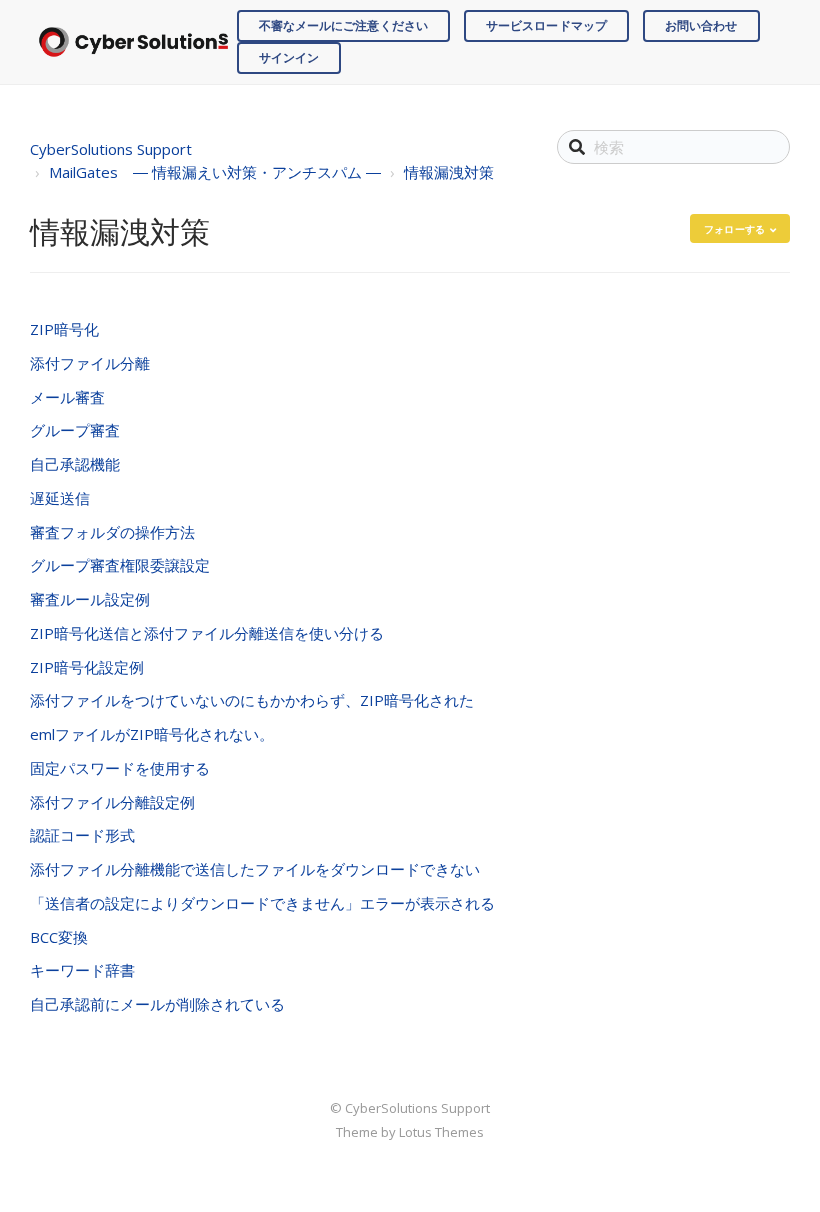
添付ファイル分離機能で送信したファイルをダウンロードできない (255, 869)
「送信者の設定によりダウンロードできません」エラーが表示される (262, 903)
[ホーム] (133, 41)
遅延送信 (60, 498)
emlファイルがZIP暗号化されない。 (152, 734)
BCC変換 (59, 937)
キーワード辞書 (82, 970)
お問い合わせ (701, 25)
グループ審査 (75, 430)
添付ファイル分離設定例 (112, 802)
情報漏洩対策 (449, 172)
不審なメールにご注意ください (343, 25)
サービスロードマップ (546, 25)
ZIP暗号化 (64, 329)
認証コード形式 (82, 835)
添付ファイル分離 (90, 363)
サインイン (289, 57)
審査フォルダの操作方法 (112, 532)
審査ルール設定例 (90, 599)
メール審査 (67, 397)
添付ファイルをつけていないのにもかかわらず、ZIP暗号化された (252, 700)
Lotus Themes (441, 1132)
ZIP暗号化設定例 (87, 667)
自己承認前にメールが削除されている (157, 1004)
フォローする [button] (734, 229)
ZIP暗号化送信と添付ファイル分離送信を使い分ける (207, 633)
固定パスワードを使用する (120, 768)
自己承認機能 (75, 464)
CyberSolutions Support (111, 149)
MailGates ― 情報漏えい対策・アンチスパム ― (215, 172)
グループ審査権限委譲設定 (120, 565)
